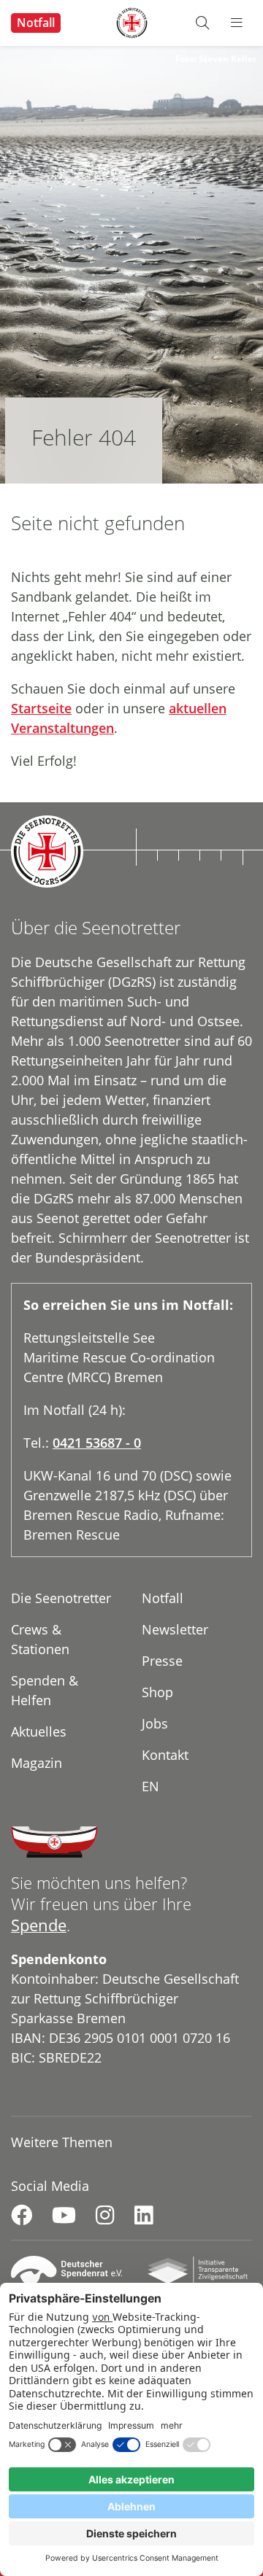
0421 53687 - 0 (97, 1443)
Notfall (36, 23)
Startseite (41, 708)
